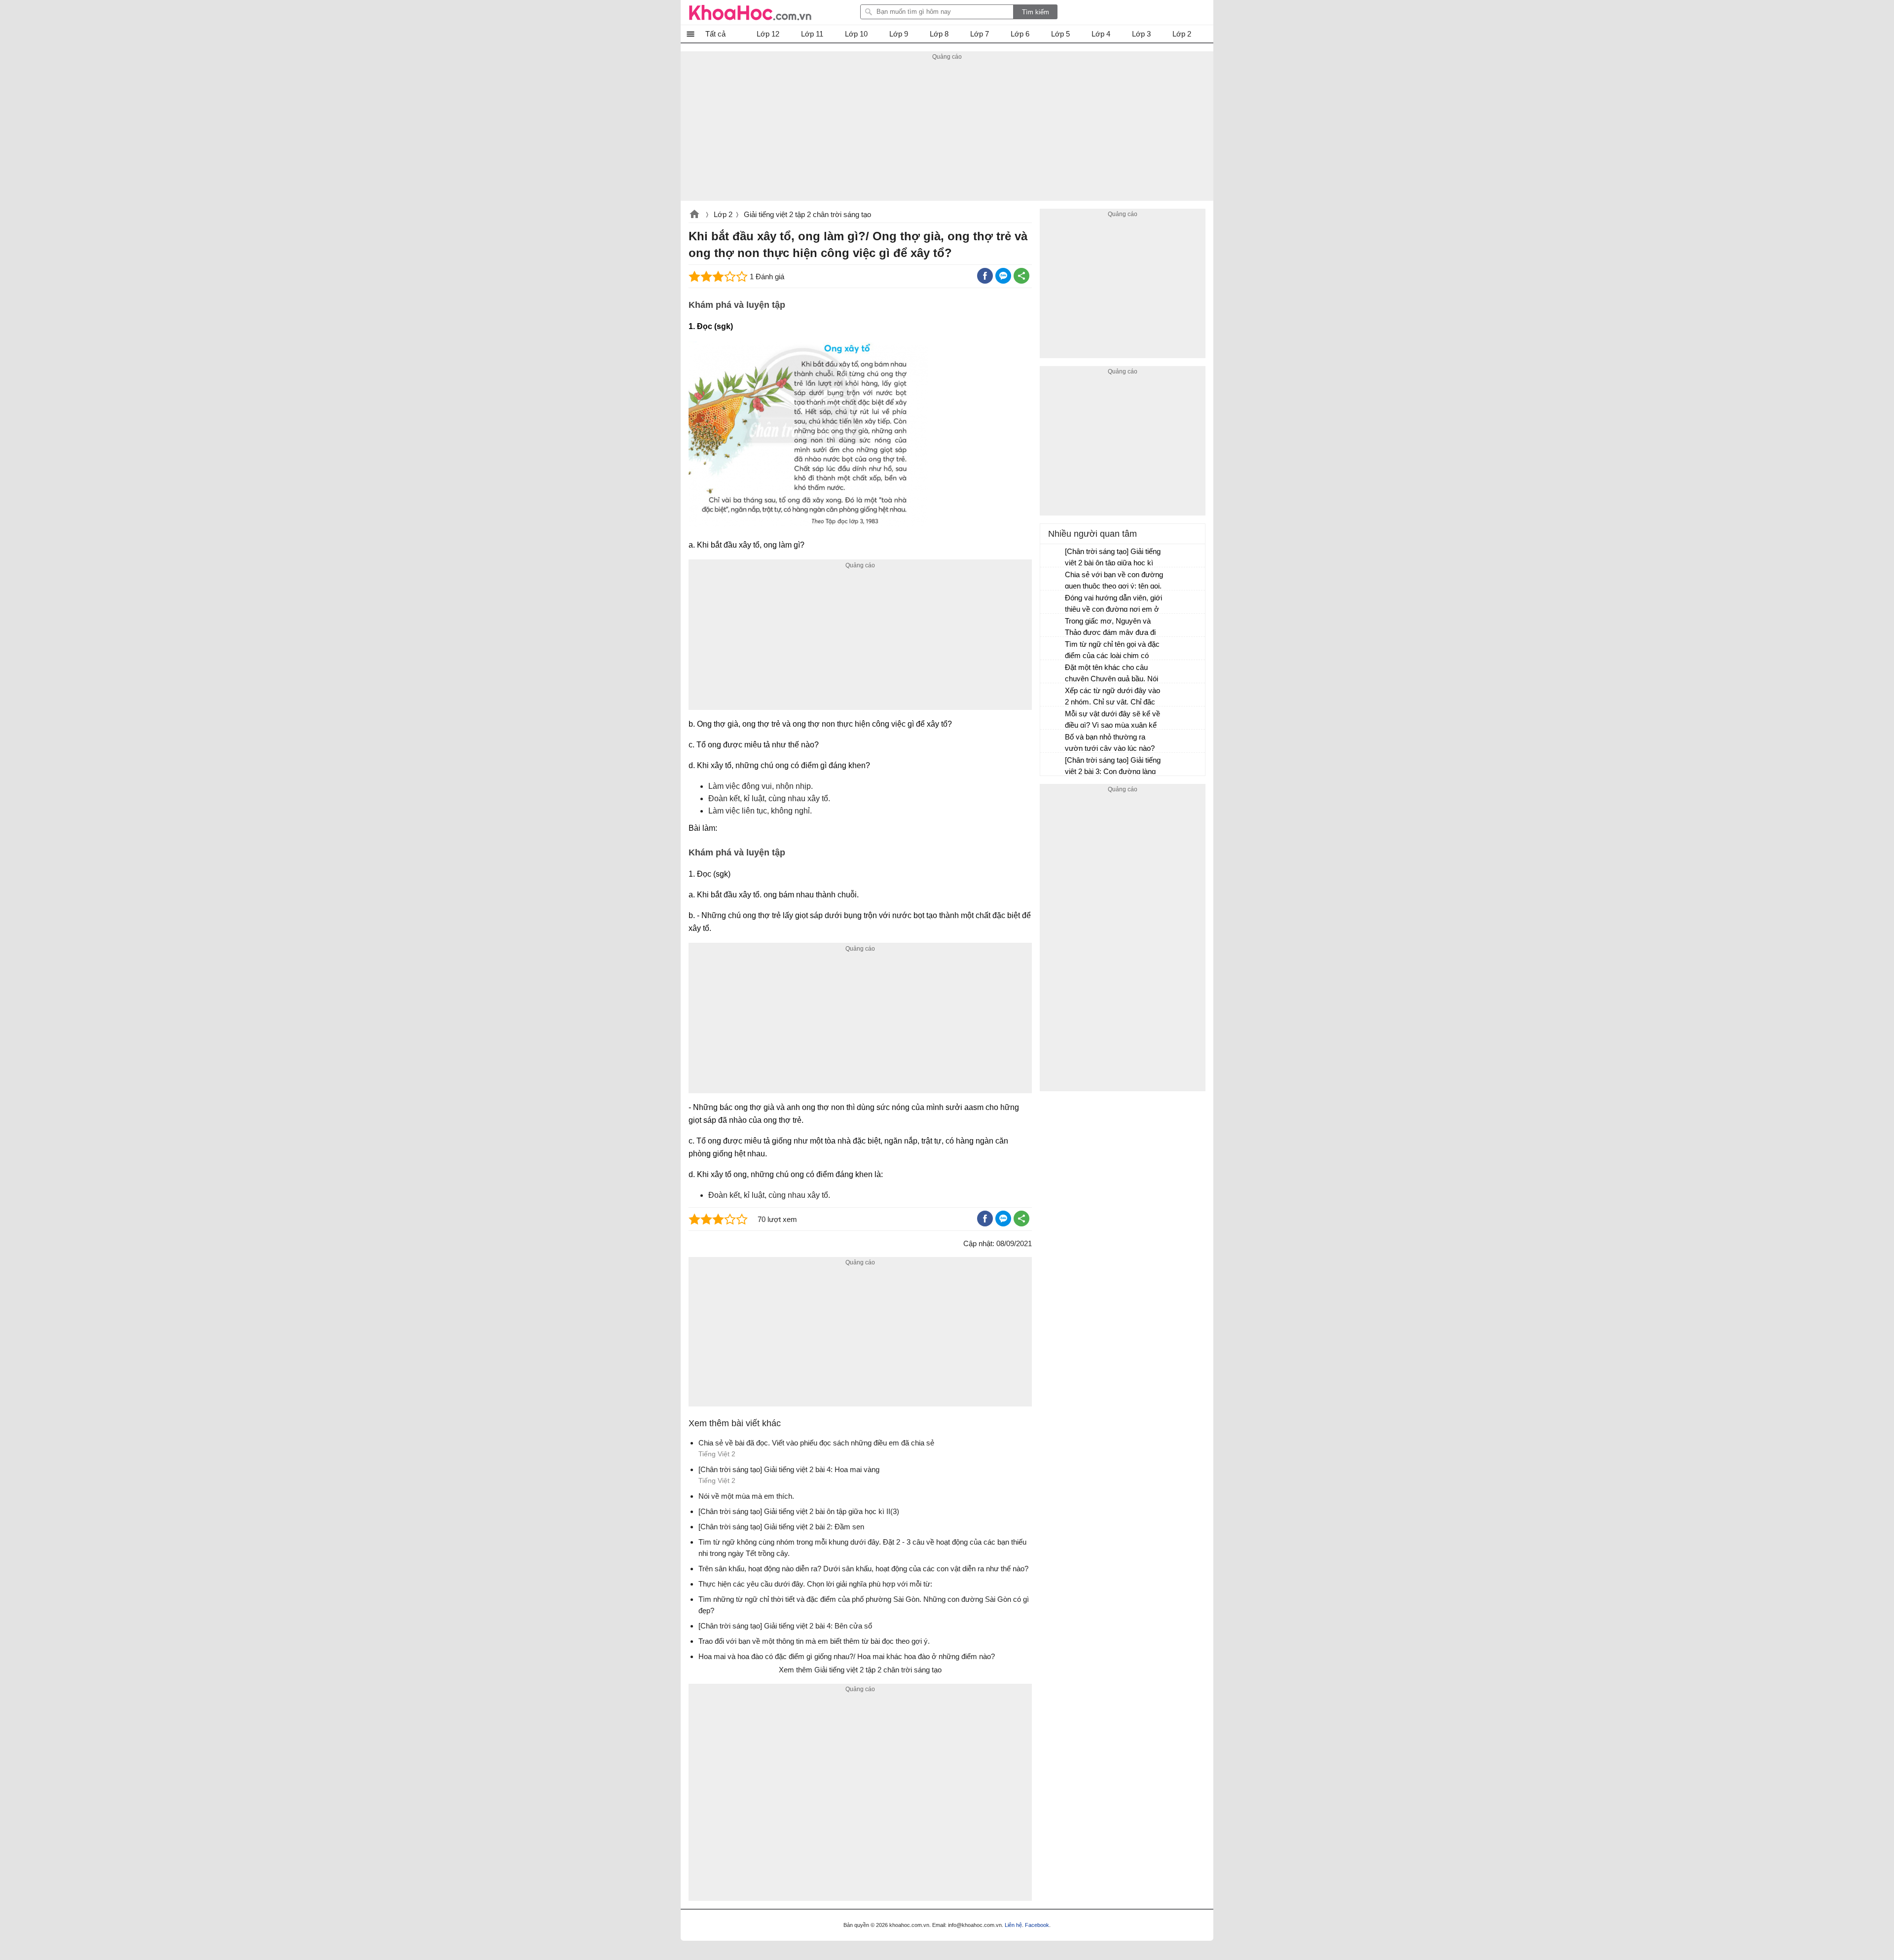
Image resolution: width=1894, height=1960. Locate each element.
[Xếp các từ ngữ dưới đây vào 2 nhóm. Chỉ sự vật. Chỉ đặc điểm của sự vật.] (1053, 695)
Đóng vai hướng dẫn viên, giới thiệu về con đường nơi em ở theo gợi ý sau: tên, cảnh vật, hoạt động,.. (1113, 605)
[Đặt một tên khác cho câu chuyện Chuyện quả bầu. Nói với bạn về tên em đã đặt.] (1053, 672)
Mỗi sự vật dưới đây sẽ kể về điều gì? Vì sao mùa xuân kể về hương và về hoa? (1112, 721)
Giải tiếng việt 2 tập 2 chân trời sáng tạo (807, 214)
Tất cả (715, 34)
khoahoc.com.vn (694, 215)
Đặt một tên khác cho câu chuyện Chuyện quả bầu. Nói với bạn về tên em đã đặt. (1111, 674)
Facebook (1037, 1925)
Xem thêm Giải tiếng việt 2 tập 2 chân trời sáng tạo (860, 1670)
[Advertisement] (947, 132)
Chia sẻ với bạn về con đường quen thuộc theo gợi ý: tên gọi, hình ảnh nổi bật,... (1114, 581)
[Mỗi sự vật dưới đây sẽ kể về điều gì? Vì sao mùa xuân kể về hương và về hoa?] (1053, 718)
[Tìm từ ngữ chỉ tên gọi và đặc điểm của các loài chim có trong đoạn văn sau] (1053, 649)
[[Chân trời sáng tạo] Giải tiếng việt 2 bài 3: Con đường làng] (1053, 765)
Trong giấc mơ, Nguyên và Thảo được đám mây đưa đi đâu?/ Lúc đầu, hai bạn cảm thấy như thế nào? (1110, 628)
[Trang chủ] (750, 12)
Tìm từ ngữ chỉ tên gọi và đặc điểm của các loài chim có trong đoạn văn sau (1112, 651)
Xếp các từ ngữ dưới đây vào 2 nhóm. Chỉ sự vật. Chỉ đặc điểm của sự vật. (1112, 697)
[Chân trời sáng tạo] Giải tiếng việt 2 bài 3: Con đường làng (1113, 766)
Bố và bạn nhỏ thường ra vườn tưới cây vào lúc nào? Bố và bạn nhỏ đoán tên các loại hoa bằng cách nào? (1110, 744)
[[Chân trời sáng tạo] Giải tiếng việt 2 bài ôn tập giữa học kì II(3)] (1053, 556)
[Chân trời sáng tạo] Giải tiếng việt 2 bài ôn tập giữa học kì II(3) (1113, 558)
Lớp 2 (723, 214)
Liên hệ (1013, 1925)
